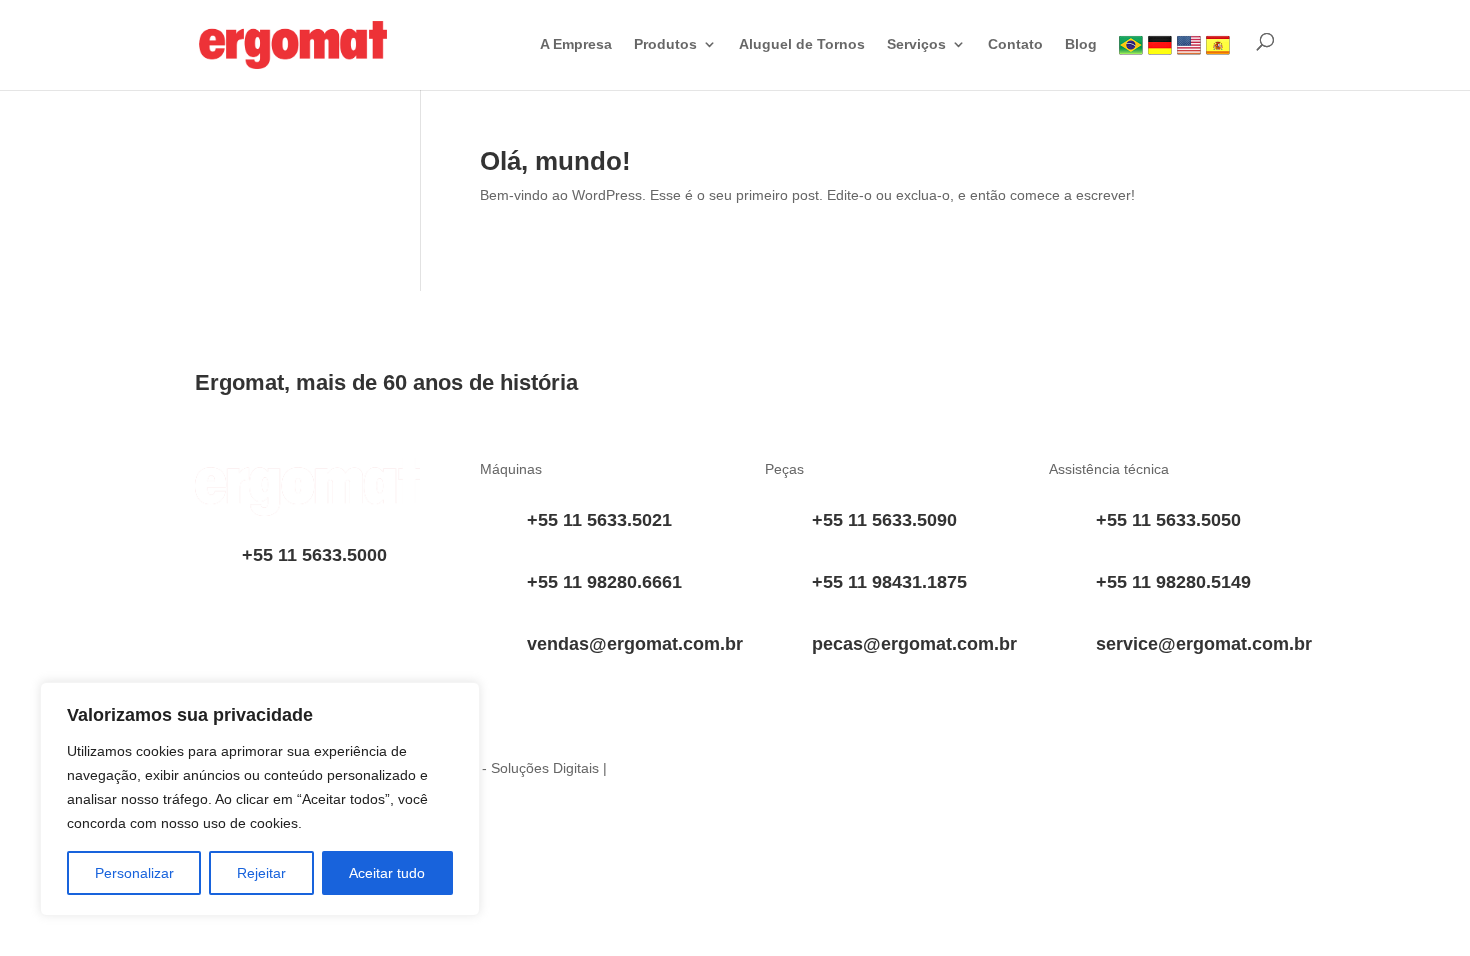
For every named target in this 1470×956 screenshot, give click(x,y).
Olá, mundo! (555, 161)
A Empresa (576, 44)
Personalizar (134, 873)
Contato (1015, 44)
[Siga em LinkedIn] (781, 773)
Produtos (665, 44)
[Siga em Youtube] (821, 773)
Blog (1081, 44)
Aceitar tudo (387, 873)
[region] (260, 799)
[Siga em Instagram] (861, 773)
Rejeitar (261, 873)
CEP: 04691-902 (294, 666)
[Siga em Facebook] (901, 773)
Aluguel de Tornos (802, 44)
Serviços (916, 44)
